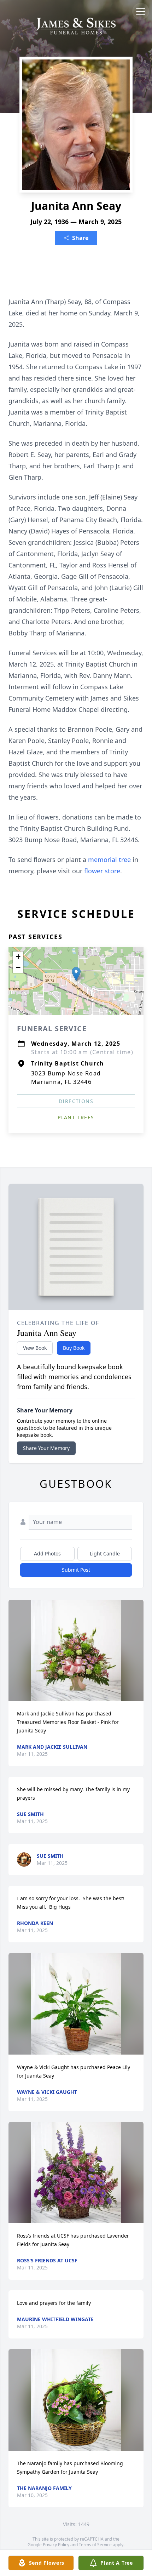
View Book (35, 1348)
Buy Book (74, 1348)
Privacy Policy (56, 2545)
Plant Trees (76, 1117)
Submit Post (76, 1570)
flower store (102, 871)
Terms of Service (95, 2545)
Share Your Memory (46, 1448)
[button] (76, 974)
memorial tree (109, 859)
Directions (76, 1101)
